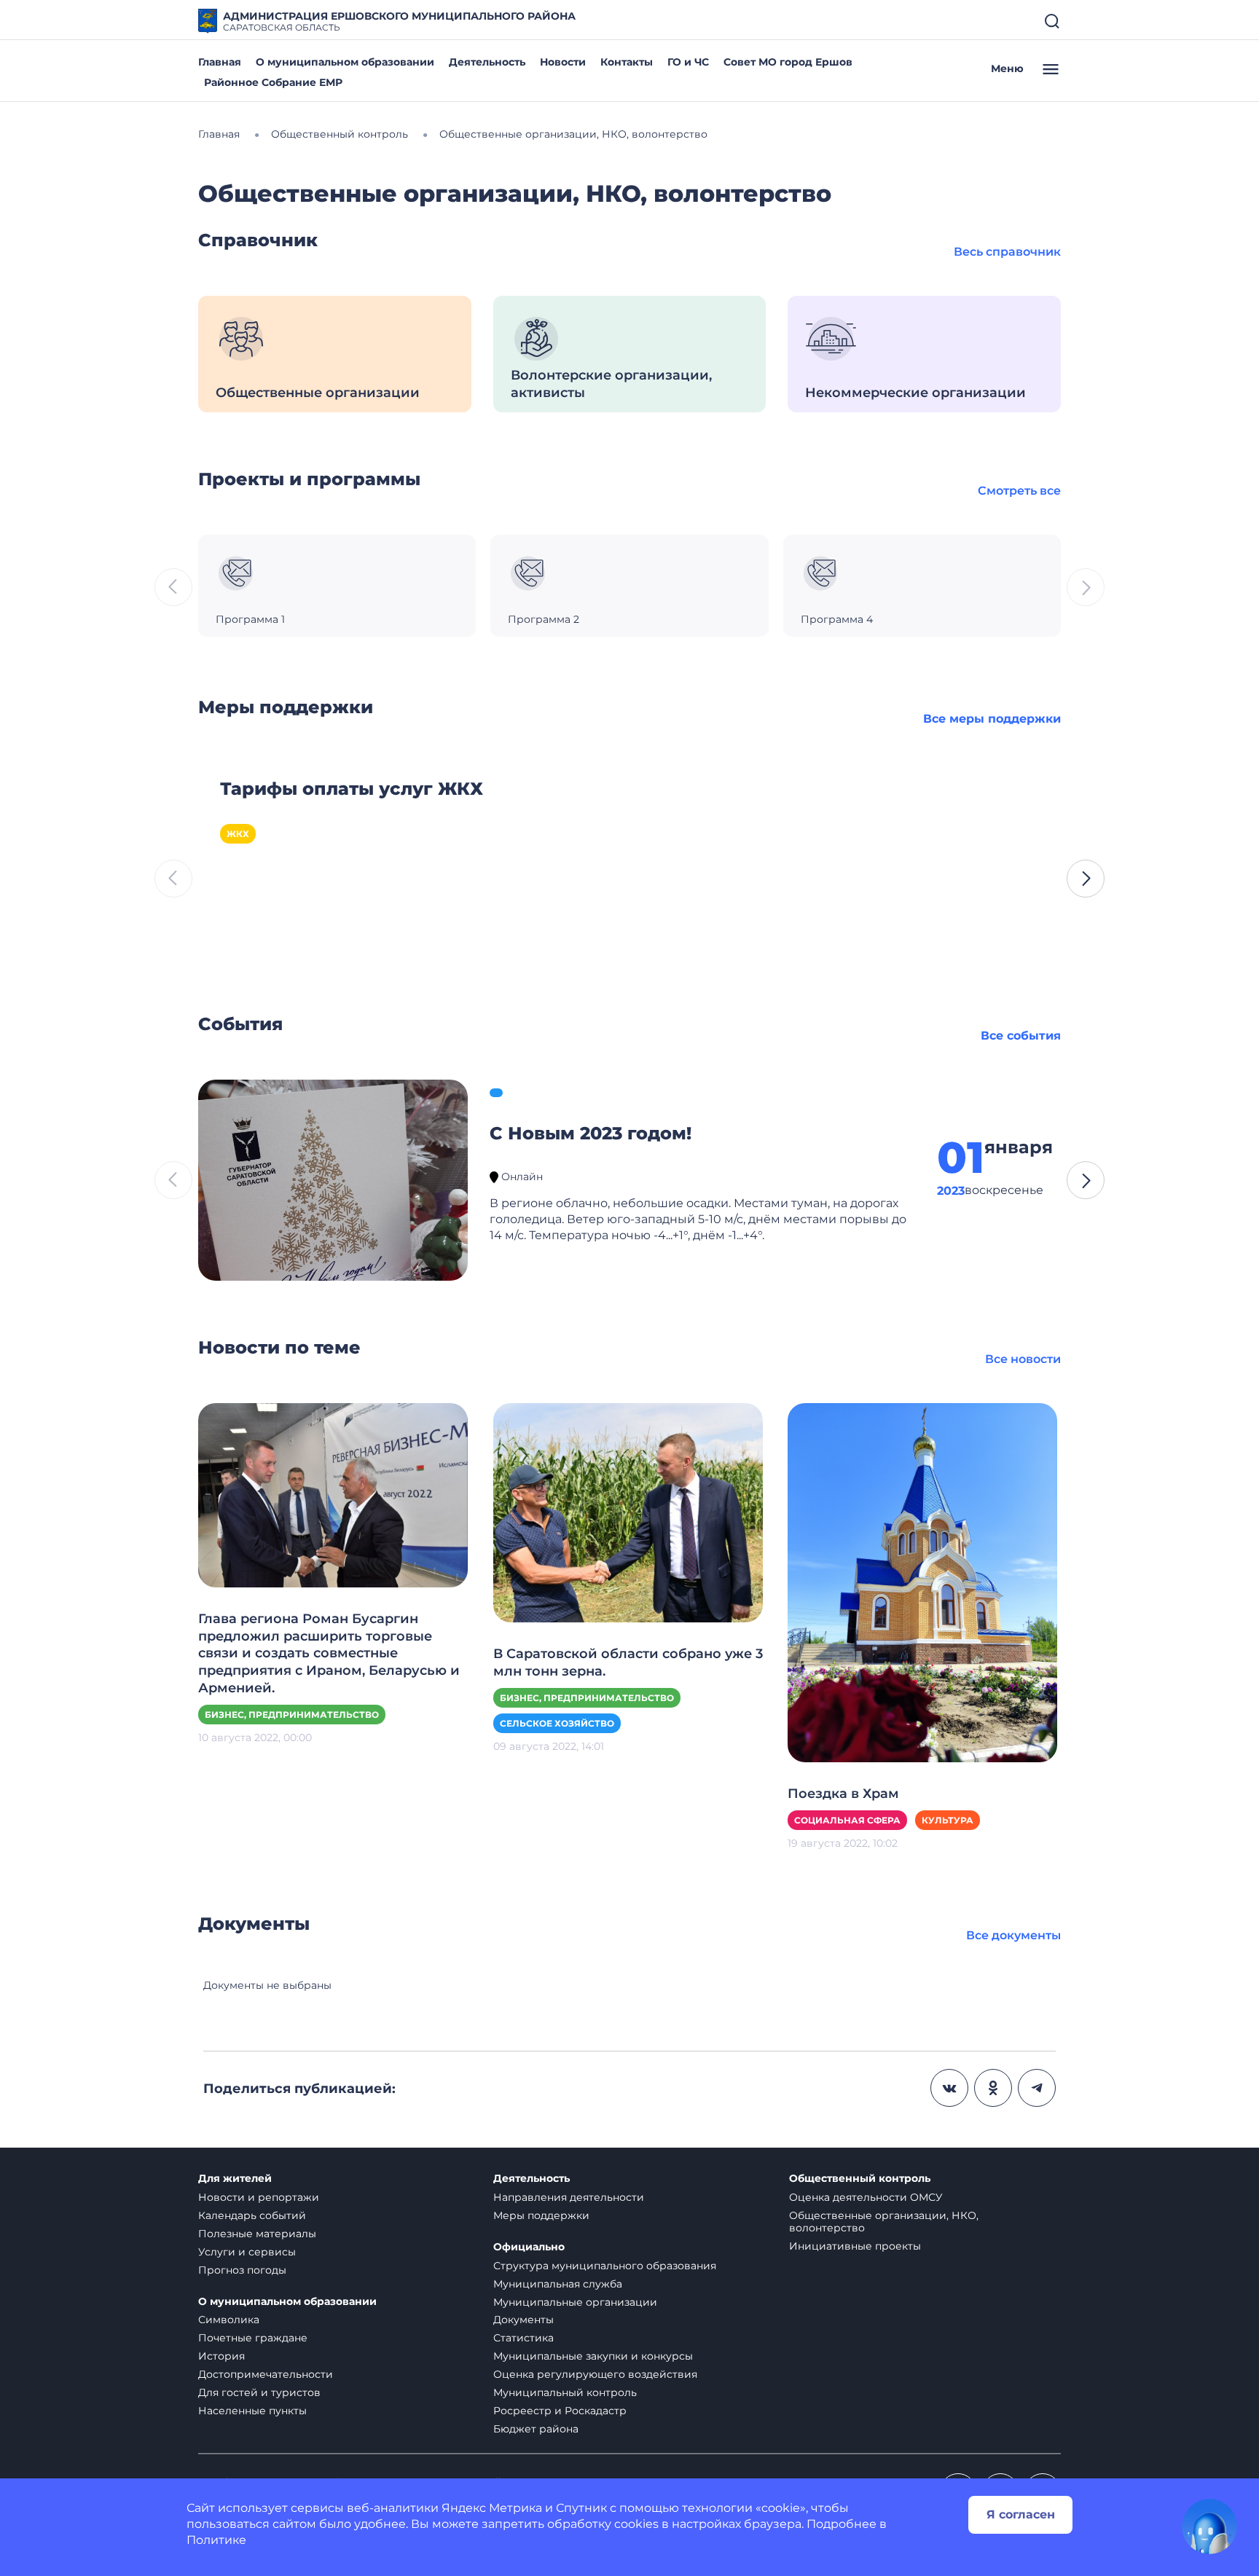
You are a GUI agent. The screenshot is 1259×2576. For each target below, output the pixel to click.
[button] (1086, 879)
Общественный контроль (860, 2179)
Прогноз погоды (242, 2270)
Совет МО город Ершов (788, 62)
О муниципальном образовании (345, 62)
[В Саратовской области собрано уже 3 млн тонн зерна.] (628, 1512)
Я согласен (1021, 2514)
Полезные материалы (257, 2234)
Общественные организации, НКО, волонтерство (884, 2222)
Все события (1021, 1036)
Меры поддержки (541, 2215)
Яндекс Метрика (492, 2508)
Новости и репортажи (259, 2197)
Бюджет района (536, 2429)
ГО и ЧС (688, 62)
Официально (529, 2247)
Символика (229, 2320)
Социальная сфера (847, 1820)
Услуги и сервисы (247, 2252)
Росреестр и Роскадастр (560, 2411)
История (221, 2356)
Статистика (523, 2338)
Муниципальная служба (558, 2284)
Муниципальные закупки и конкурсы (593, 2356)
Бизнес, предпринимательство (292, 1715)
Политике (216, 2540)
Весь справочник (1007, 252)
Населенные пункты (252, 2411)
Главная (220, 62)
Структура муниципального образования (605, 2266)
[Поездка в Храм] (922, 1582)
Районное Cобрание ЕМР (273, 82)
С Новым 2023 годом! (591, 1133)
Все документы (1013, 1935)
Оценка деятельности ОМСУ (866, 2197)
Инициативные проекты (855, 2246)
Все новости (1023, 1359)
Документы (523, 2320)
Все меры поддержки (992, 719)
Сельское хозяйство (557, 1723)
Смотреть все (1019, 491)
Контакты (627, 62)
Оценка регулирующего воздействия (595, 2374)
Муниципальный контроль (565, 2392)
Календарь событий (252, 2215)
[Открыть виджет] (1209, 2526)
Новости (563, 62)
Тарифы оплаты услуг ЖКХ (352, 789)
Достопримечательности (266, 2374)
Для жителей (235, 2179)
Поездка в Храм (843, 1794)
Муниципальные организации (575, 2302)
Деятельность (487, 62)
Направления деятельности (569, 2197)
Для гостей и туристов (259, 2392)
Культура (948, 1820)
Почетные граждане (253, 2338)
